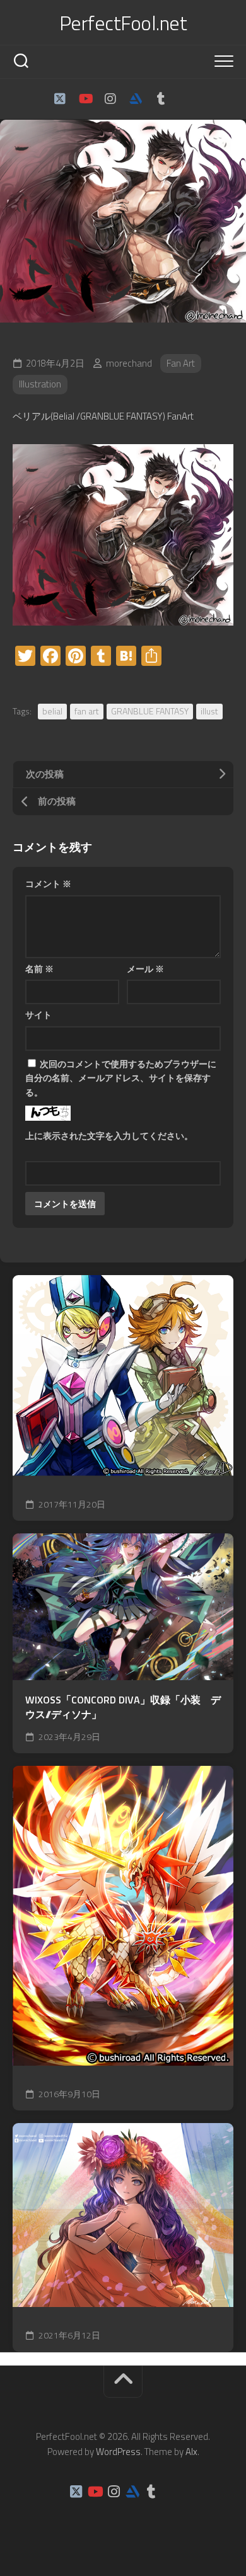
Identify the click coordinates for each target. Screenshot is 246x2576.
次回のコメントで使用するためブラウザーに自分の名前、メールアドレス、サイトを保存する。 (121, 1078)
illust (209, 711)
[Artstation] (136, 99)
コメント (48, 884)
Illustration (40, 384)
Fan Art (181, 363)
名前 (39, 969)
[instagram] (110, 99)
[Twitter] (60, 99)
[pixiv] (186, 99)
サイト (38, 1015)
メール (145, 969)
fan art (87, 711)
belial (52, 711)
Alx (191, 2452)
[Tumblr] (161, 99)
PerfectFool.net (123, 23)
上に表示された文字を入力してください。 (109, 1136)
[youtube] (85, 99)
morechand (129, 363)
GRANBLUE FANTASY (150, 711)
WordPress (118, 2452)
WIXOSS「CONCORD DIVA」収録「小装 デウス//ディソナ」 (123, 1707)
